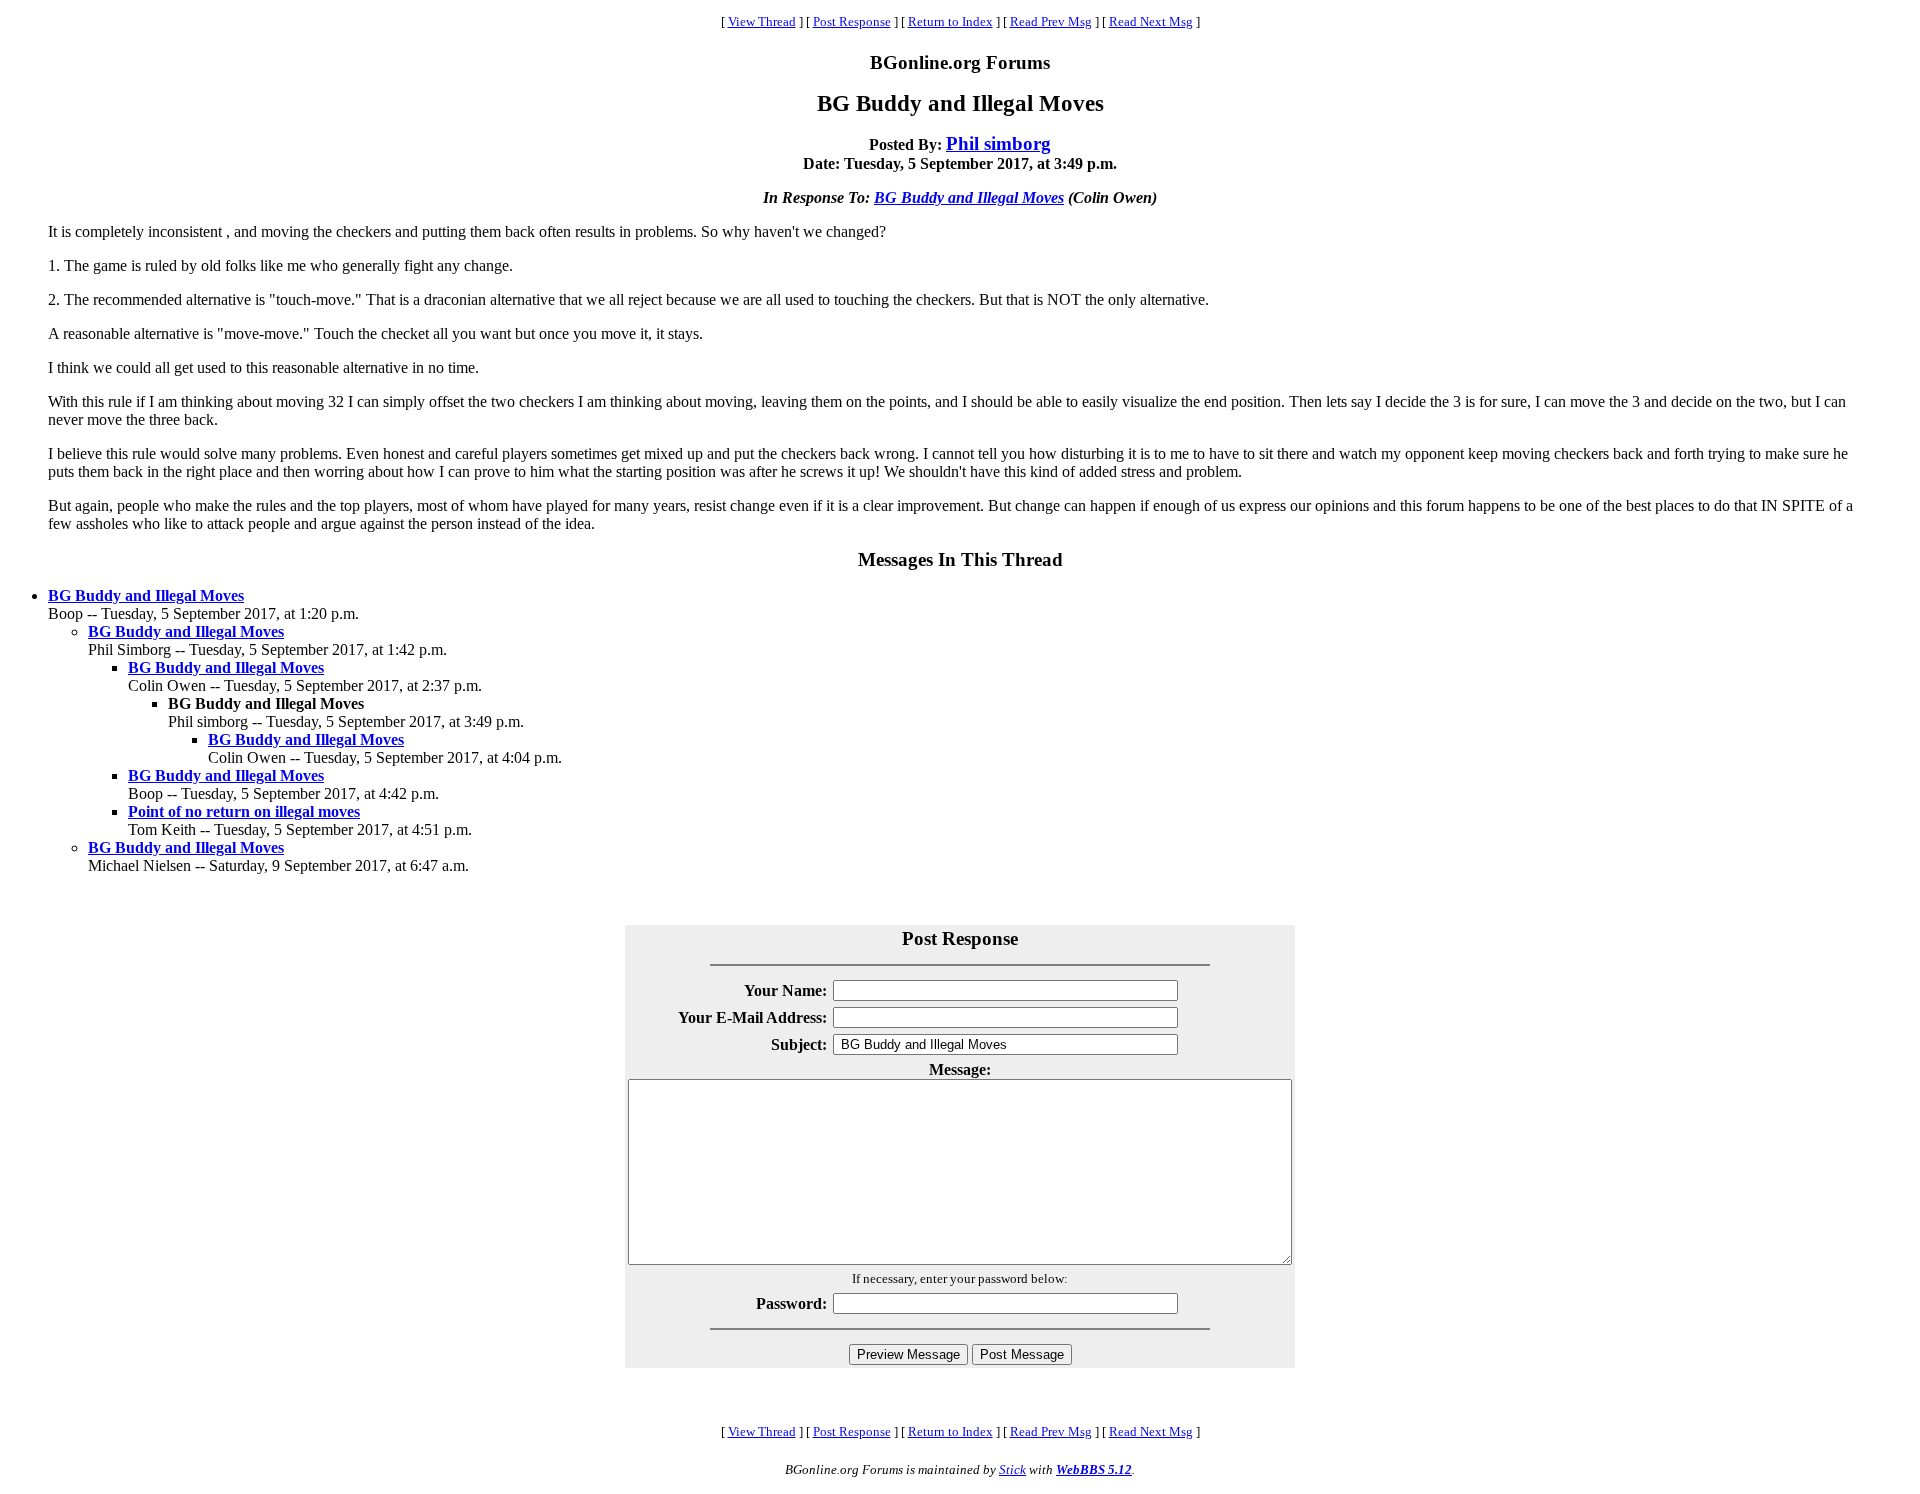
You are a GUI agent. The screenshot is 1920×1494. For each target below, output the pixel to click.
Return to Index (950, 21)
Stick (1012, 1469)
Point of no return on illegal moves (244, 811)
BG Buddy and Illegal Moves (969, 197)
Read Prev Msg (1051, 21)
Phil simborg (998, 143)
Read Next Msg (1151, 21)
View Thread (762, 21)
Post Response (852, 21)
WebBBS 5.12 (1094, 1469)
